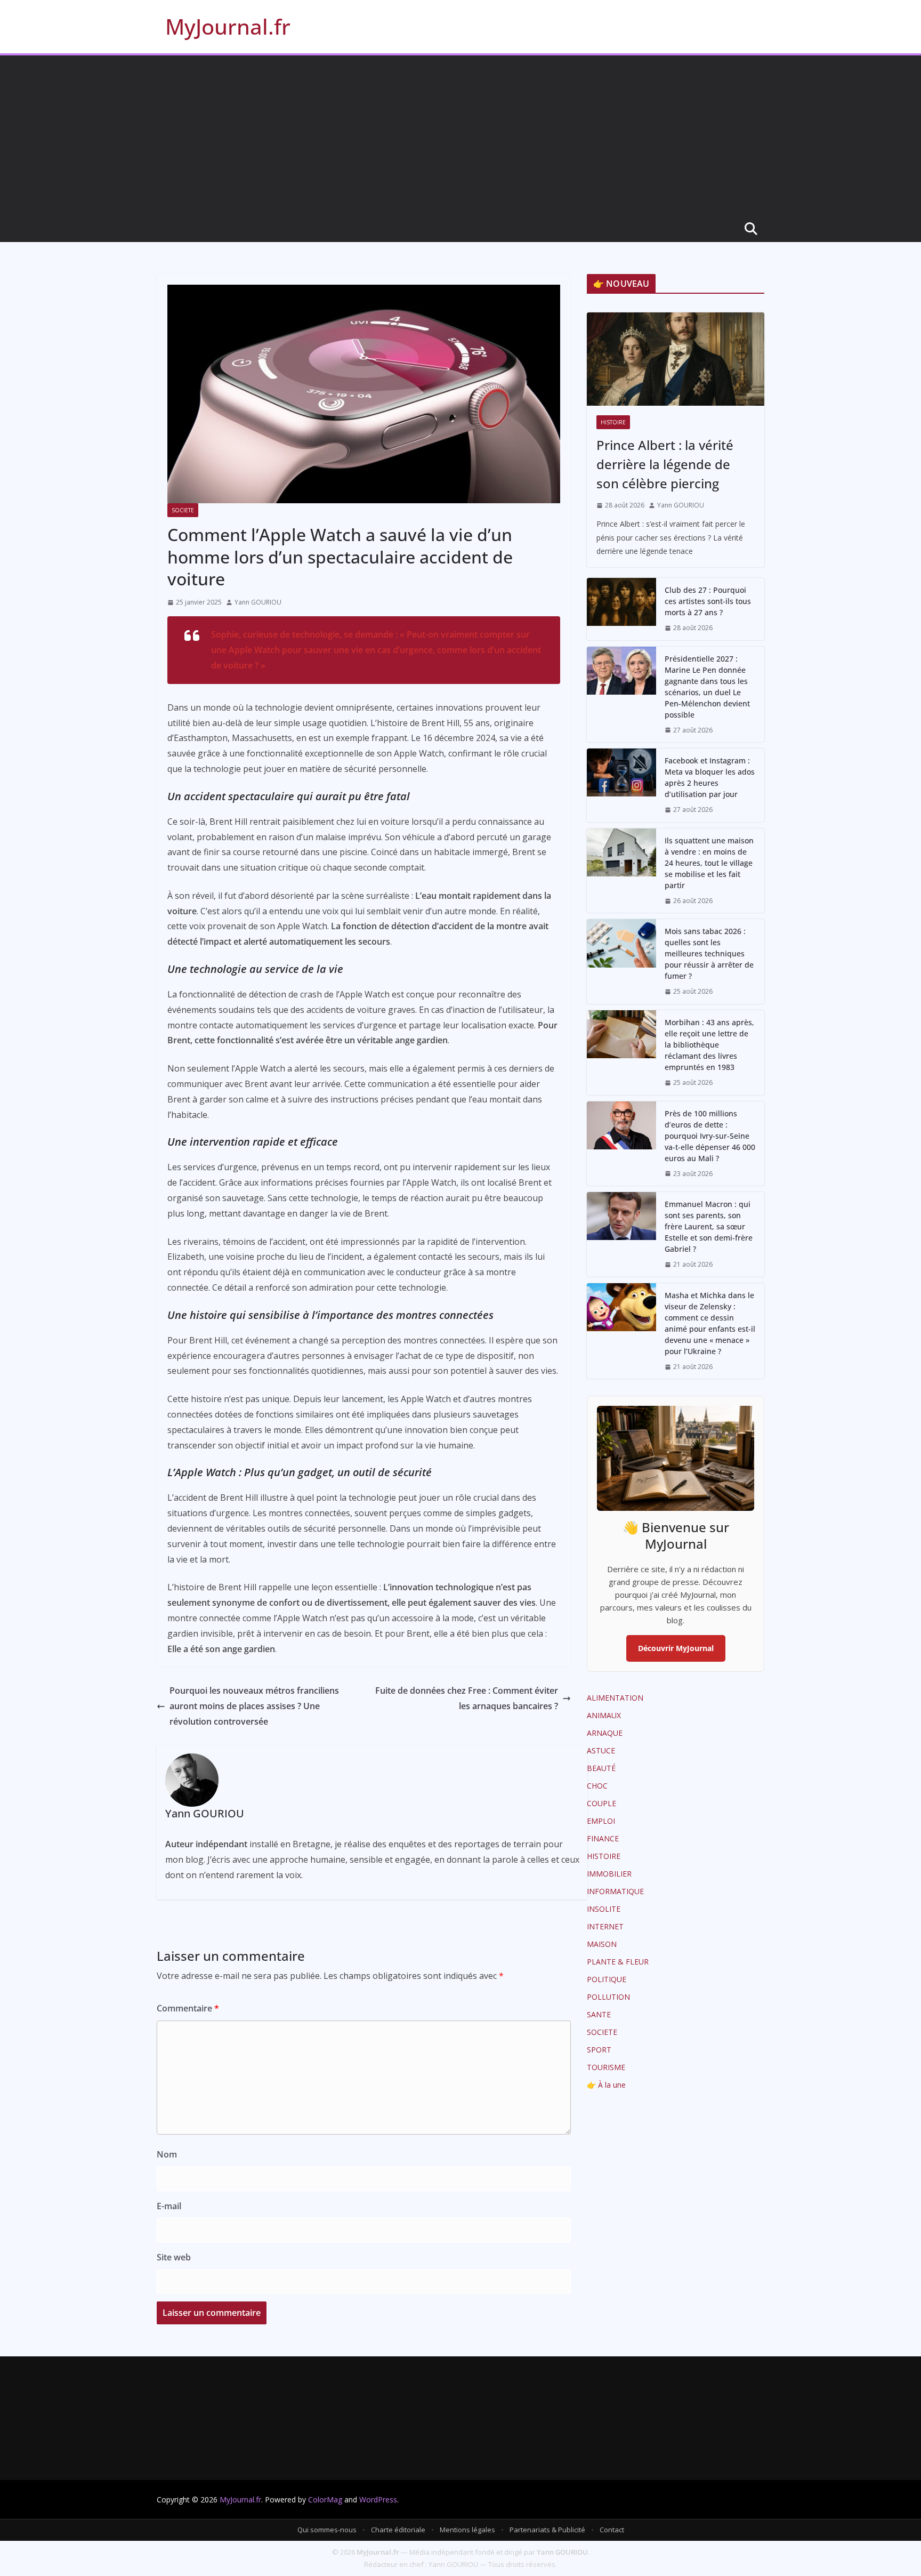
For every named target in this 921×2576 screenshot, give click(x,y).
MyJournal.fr (228, 26)
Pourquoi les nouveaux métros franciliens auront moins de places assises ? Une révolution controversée (254, 1706)
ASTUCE (601, 1750)
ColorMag (325, 2499)
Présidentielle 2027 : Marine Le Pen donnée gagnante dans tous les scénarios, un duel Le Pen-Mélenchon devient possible (707, 687)
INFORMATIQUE (615, 1891)
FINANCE (603, 1838)
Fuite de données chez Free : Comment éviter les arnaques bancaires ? (467, 1698)
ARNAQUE (605, 1733)
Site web (174, 2257)
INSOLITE (604, 1909)
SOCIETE (183, 510)
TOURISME (606, 2067)
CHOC (597, 1786)
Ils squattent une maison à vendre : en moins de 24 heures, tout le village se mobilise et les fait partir (709, 863)
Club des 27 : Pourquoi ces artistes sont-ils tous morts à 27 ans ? (708, 601)
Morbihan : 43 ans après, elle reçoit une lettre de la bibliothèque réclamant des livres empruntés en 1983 (709, 1045)
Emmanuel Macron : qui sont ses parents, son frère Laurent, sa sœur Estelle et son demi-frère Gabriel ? (709, 1226)
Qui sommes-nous (327, 2530)
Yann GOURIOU (258, 602)
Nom (167, 2154)
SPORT (599, 2050)
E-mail (169, 2206)
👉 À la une (606, 2085)
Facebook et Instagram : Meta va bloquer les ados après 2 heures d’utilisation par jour (710, 777)
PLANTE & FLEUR (618, 1962)
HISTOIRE (613, 422)
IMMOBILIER (609, 1874)
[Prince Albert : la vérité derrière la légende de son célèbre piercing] (676, 359)
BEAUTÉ (601, 1768)
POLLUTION (608, 1997)
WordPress (378, 2499)
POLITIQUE (607, 1979)
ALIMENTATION (615, 1698)
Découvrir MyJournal (676, 1648)
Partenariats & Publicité (547, 2530)
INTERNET (605, 1926)
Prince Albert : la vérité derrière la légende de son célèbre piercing (665, 464)
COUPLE (601, 1803)
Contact (612, 2530)
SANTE (599, 2014)
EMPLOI (601, 1821)
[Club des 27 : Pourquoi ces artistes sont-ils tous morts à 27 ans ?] (621, 609)
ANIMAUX (604, 1715)
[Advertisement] (461, 135)
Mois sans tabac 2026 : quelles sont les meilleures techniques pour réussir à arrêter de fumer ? (709, 953)
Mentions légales (467, 2530)
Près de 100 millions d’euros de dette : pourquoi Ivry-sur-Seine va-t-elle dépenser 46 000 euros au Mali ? (710, 1136)
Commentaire (188, 2008)
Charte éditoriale (398, 2530)
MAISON (602, 1944)
